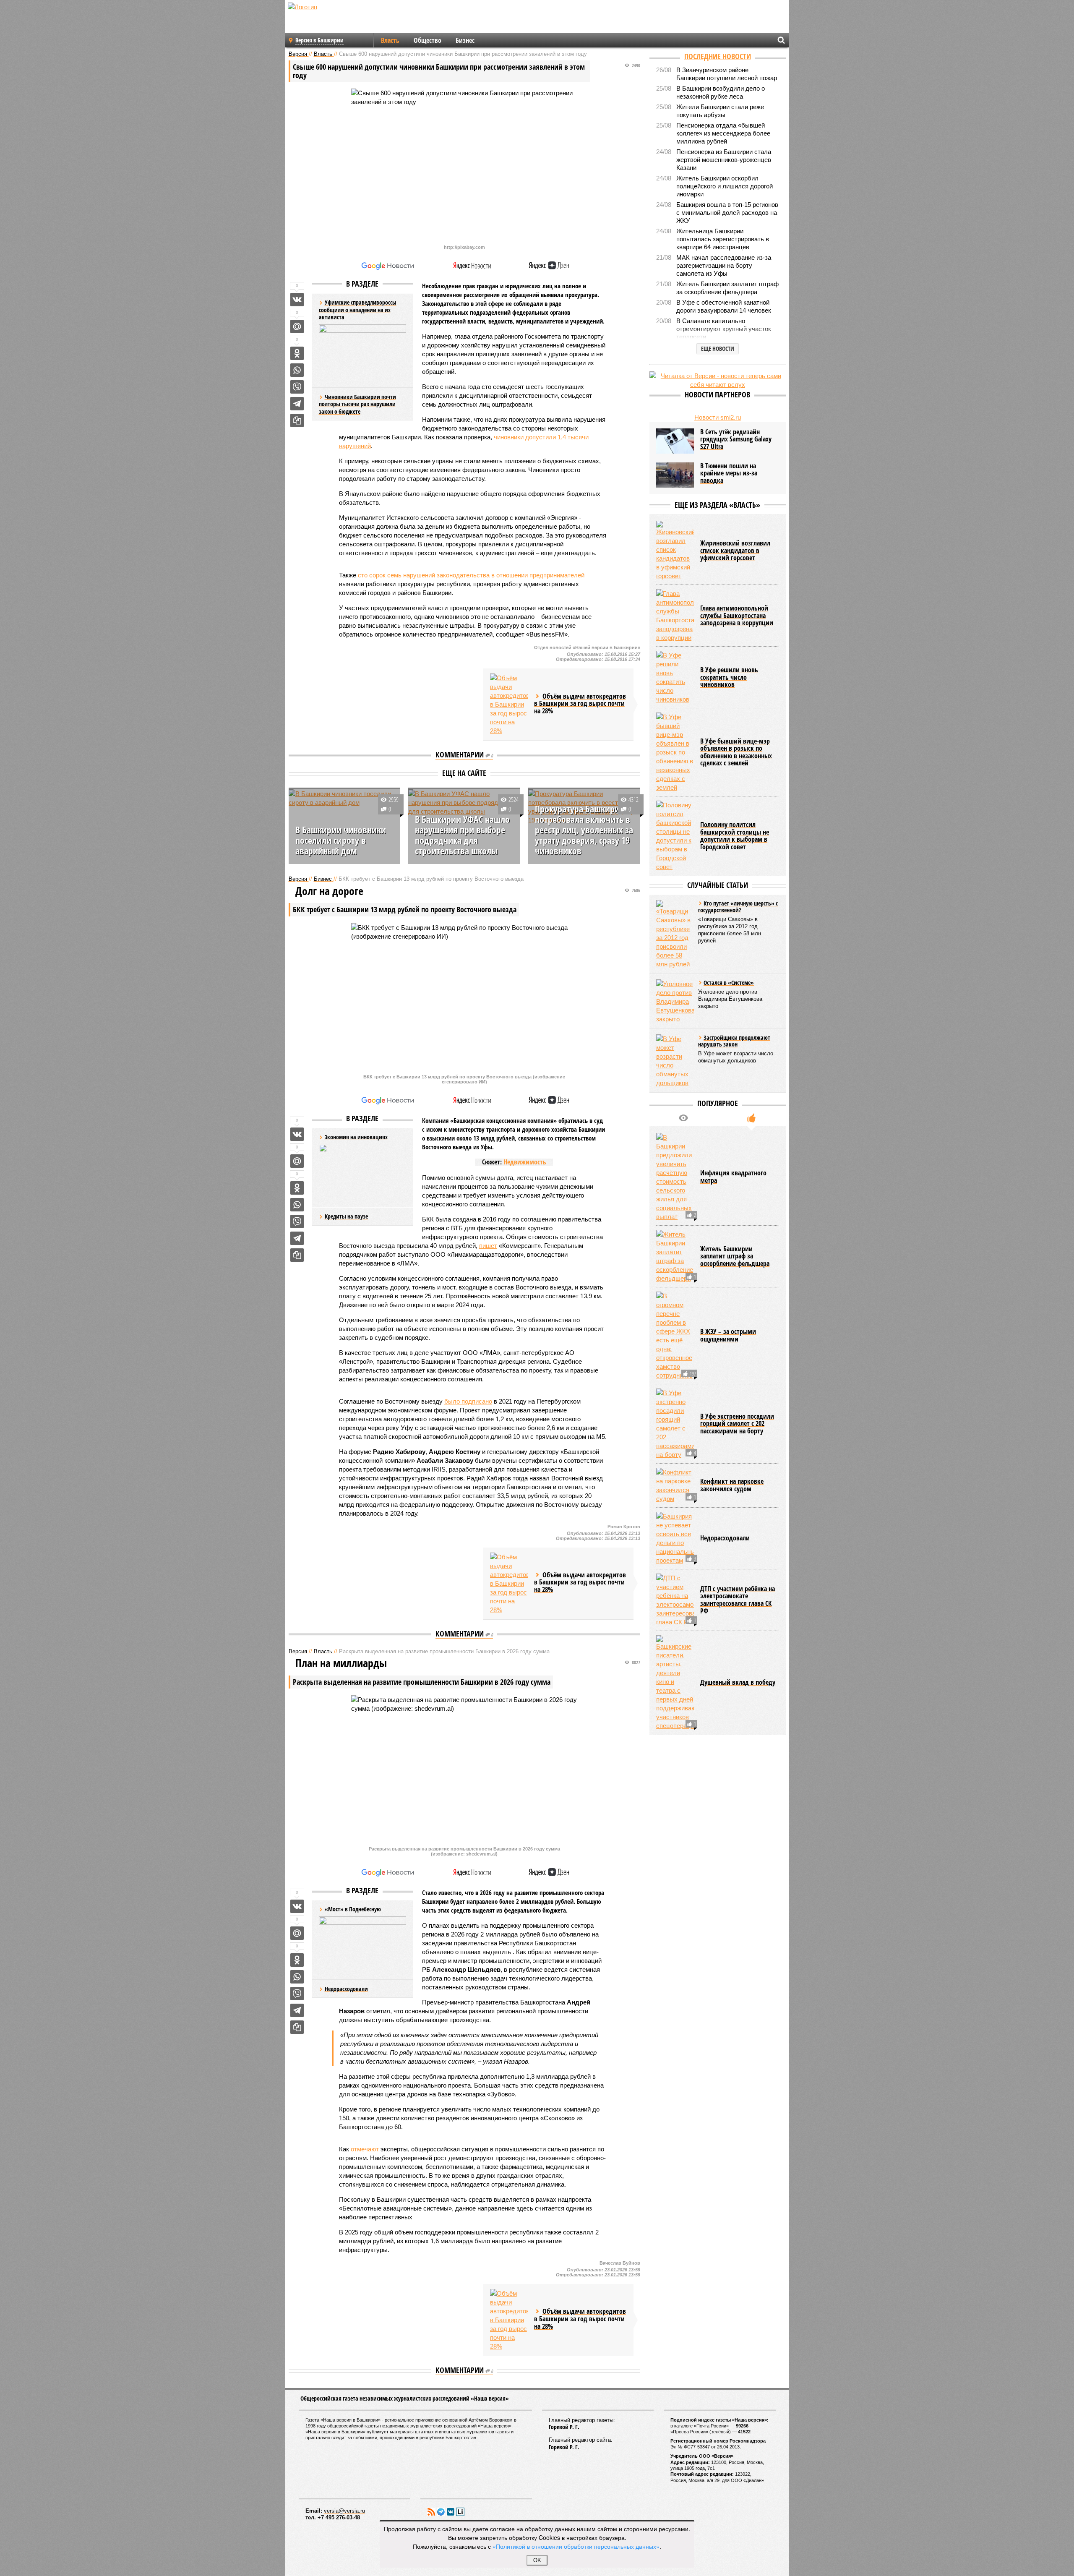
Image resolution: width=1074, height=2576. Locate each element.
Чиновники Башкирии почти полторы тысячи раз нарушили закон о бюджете (357, 404)
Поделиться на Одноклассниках (297, 353)
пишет (488, 1246)
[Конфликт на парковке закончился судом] (675, 1485)
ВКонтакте (451, 2512)
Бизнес (465, 40)
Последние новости (718, 56)
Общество (428, 40)
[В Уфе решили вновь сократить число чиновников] (675, 677)
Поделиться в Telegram (297, 404)
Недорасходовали (346, 1989)
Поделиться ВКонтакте (297, 300)
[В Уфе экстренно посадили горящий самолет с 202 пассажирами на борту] (675, 1424)
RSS (431, 2512)
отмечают (365, 2149)
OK (537, 2560)
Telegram (441, 2512)
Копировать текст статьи (297, 420)
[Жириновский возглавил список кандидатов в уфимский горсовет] (675, 551)
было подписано (468, 1401)
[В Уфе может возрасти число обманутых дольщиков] (675, 1061)
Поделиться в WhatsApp (297, 370)
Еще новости (718, 348)
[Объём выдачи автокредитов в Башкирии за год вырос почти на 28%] (509, 704)
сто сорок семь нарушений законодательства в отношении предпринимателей (471, 575)
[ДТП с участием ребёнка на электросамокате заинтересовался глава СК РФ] (675, 1600)
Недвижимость (525, 1162)
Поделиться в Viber (297, 387)
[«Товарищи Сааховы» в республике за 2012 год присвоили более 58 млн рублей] (675, 934)
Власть (390, 40)
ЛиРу (460, 2512)
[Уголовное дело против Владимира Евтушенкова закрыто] (675, 1001)
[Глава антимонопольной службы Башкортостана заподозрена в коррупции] (675, 616)
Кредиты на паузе (346, 1216)
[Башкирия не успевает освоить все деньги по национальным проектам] (675, 1538)
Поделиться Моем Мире (297, 326)
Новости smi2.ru (718, 417)
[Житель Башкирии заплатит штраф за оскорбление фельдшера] (675, 1256)
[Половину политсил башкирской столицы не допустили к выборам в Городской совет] (675, 836)
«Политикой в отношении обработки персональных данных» (576, 2546)
